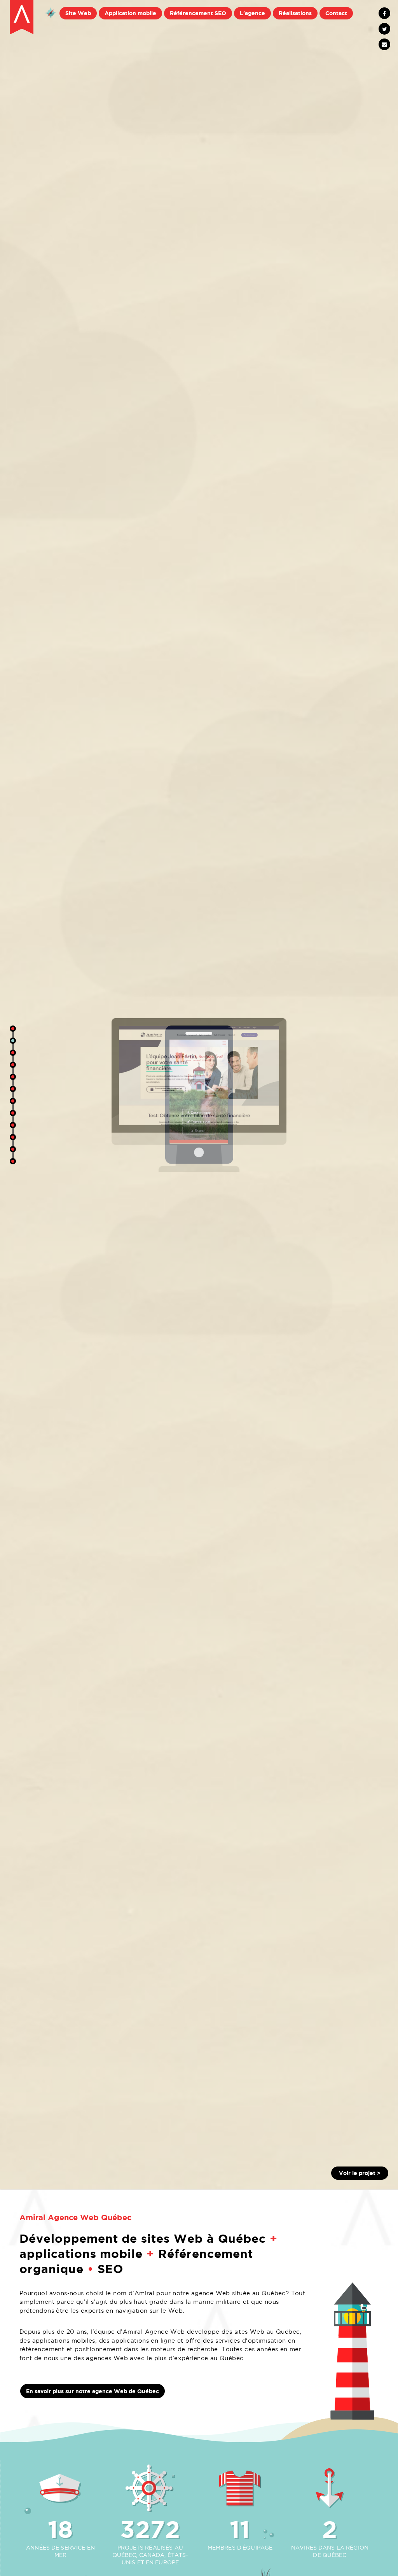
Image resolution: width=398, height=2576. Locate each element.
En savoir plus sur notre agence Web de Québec (93, 2391)
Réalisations (295, 13)
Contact (336, 13)
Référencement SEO (198, 13)
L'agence (252, 13)
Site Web (78, 13)
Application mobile (130, 13)
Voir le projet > (360, 2173)
